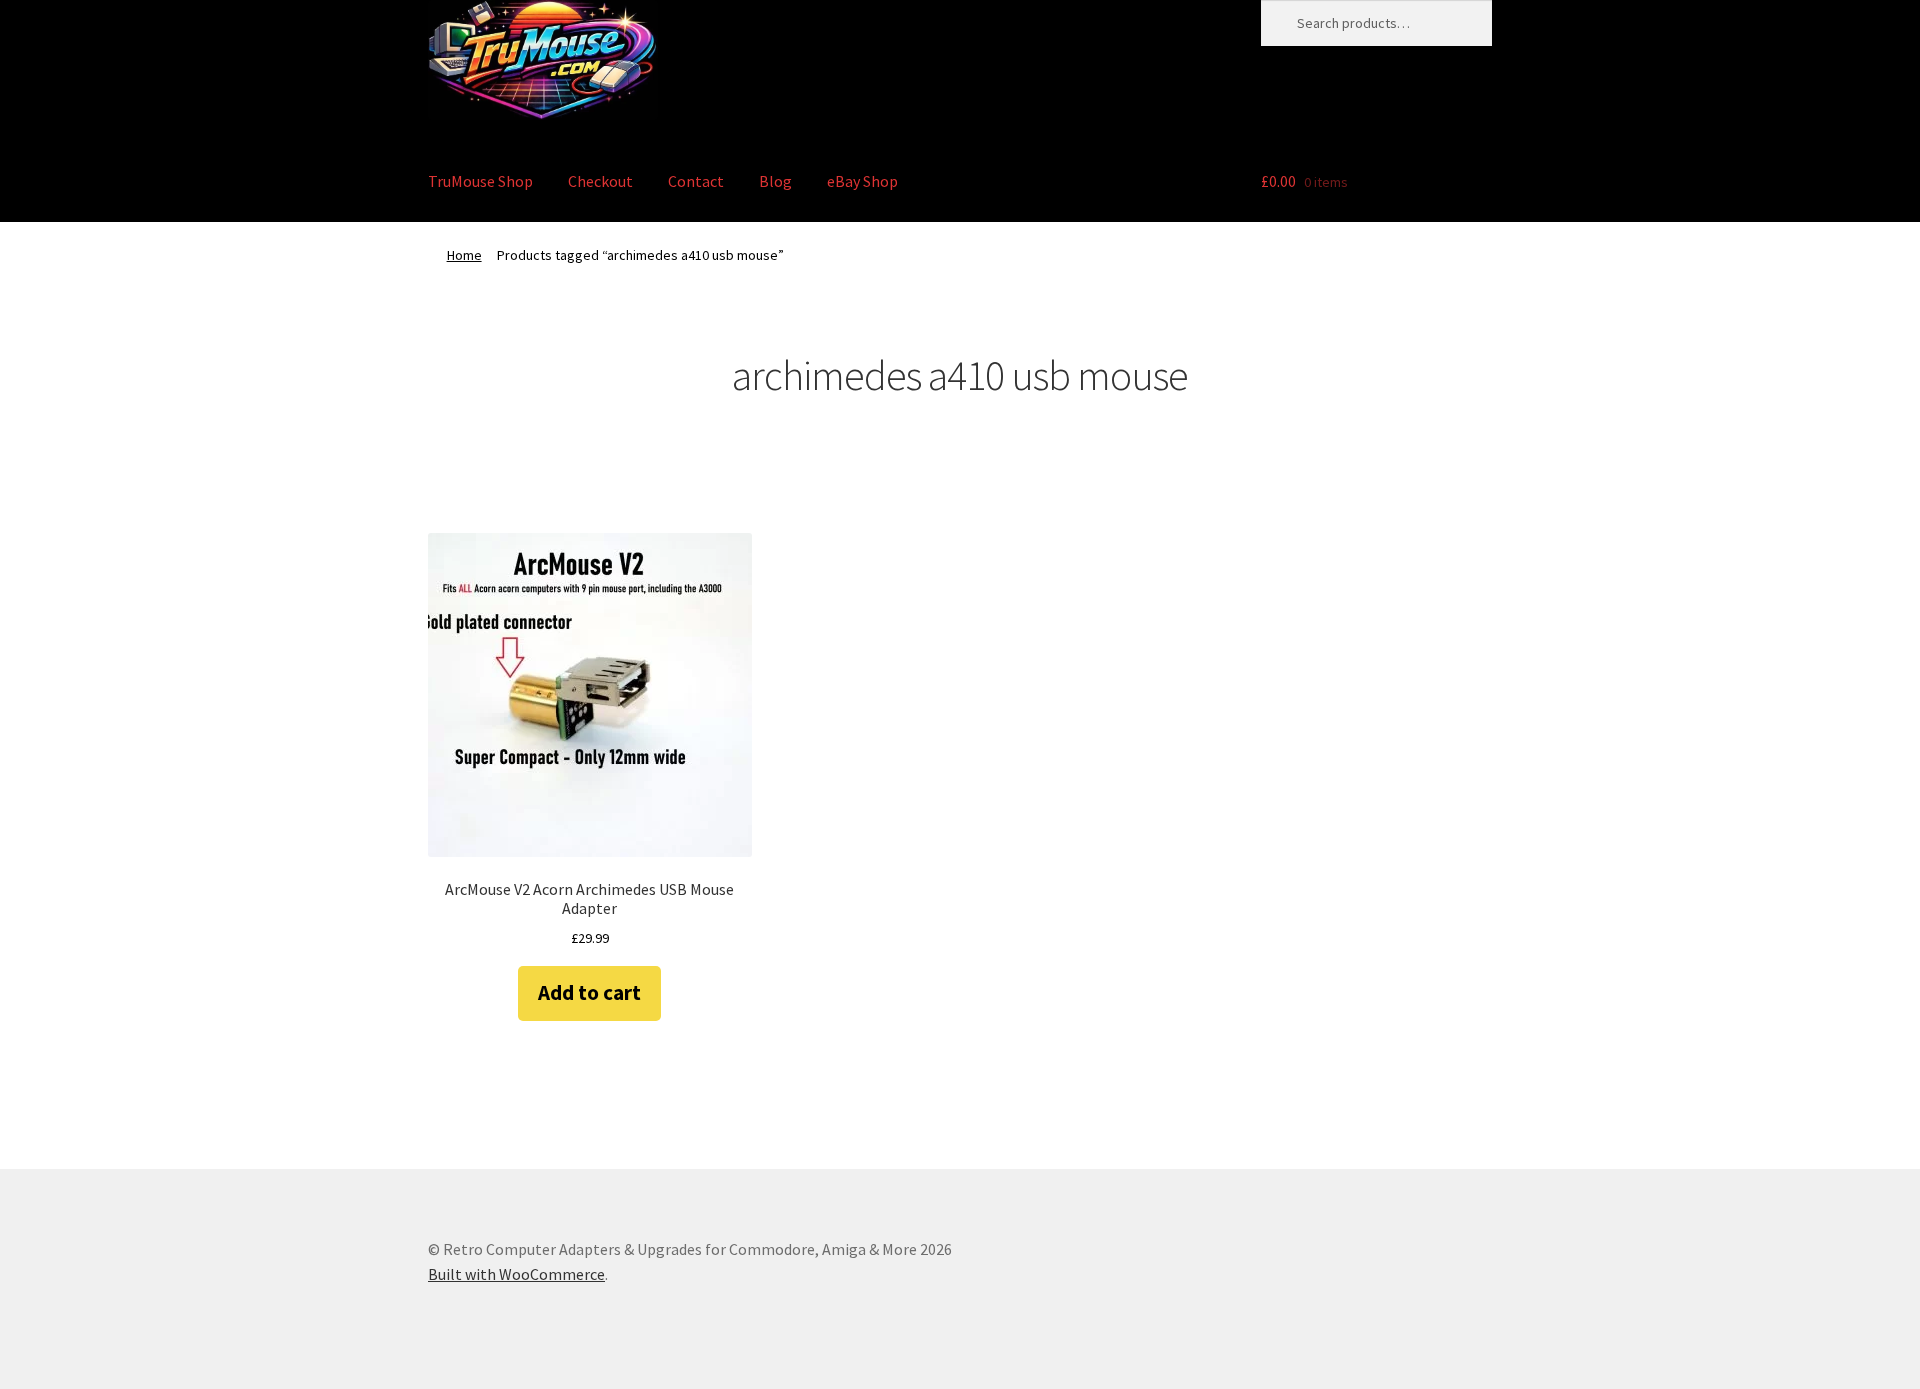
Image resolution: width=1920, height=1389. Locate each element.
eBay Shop (862, 181)
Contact (696, 181)
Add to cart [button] (589, 992)
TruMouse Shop (480, 181)
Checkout (600, 181)
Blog (775, 181)
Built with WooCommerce (516, 1274)
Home (464, 255)
